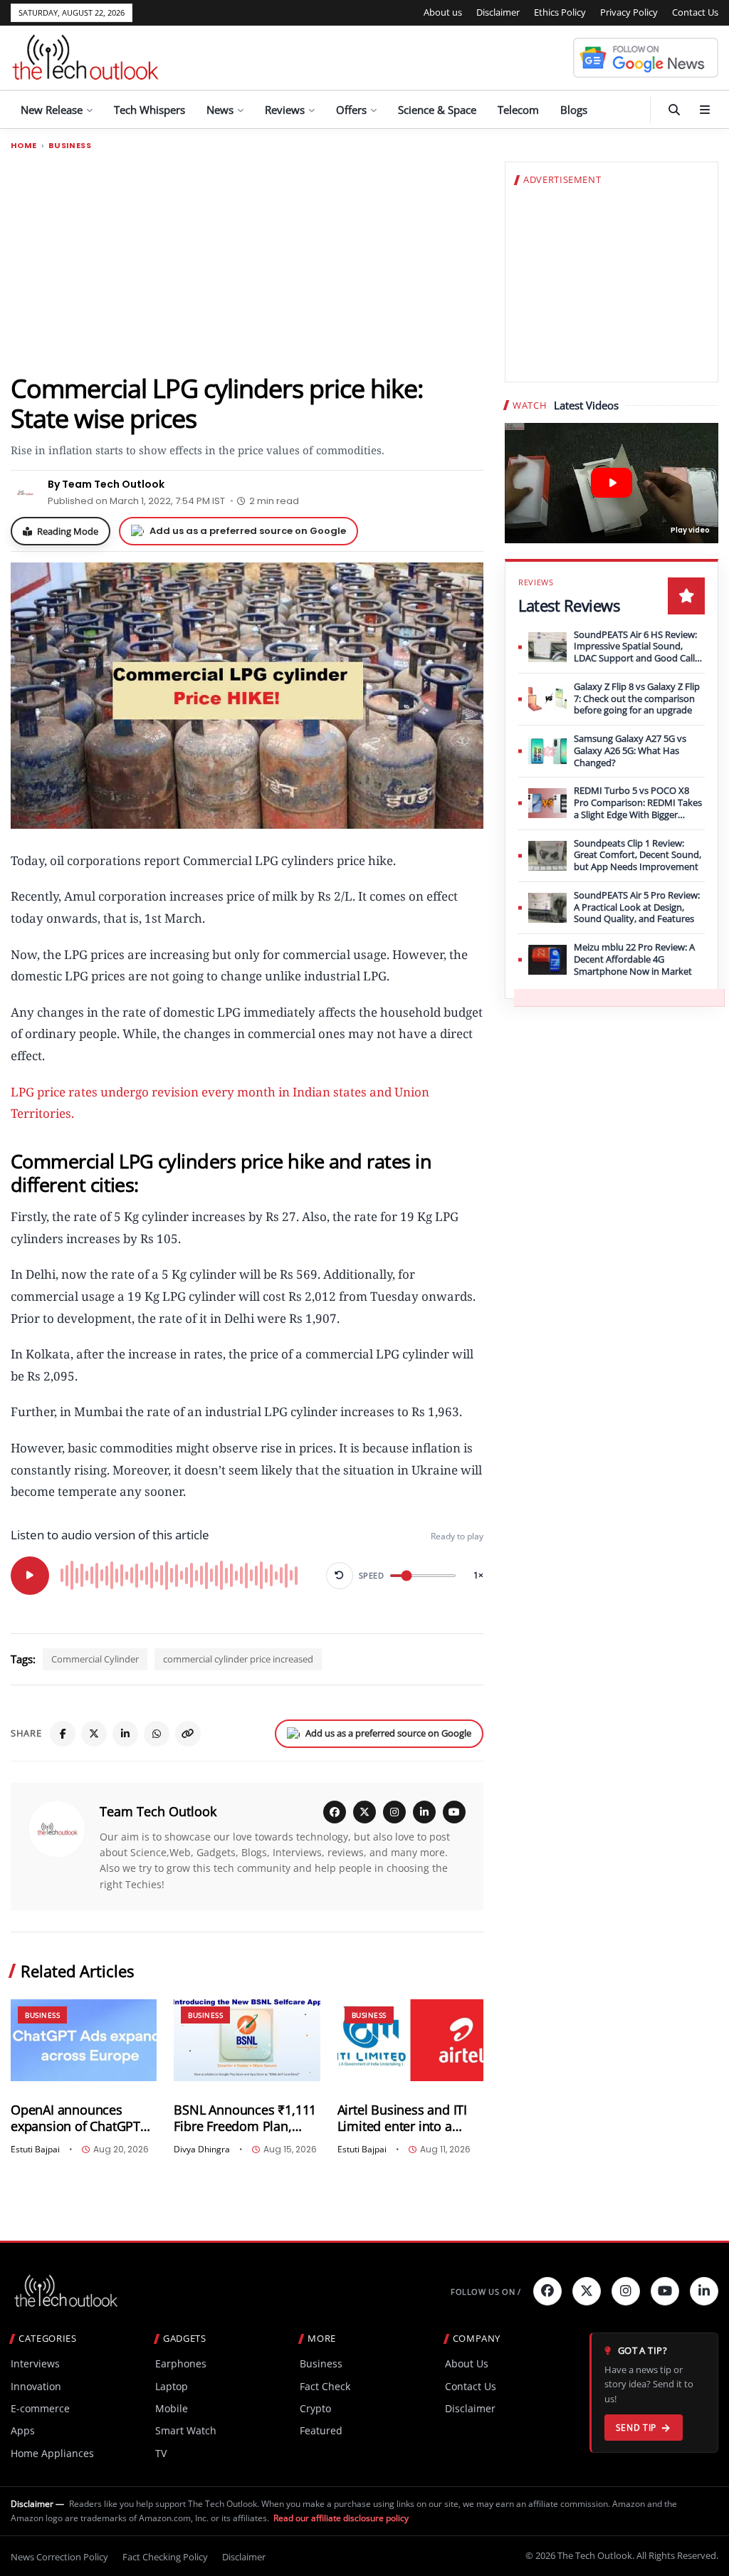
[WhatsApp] (157, 1734)
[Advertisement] (247, 261)
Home (24, 146)
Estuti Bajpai (35, 2150)
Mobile (172, 2408)
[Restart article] (340, 1576)
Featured (321, 2430)
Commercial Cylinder (95, 1659)
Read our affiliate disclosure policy (341, 2518)
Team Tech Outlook (158, 1811)
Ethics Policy (560, 12)
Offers (351, 110)
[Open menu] (705, 110)
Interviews (35, 2363)
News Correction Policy (59, 2557)
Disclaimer (498, 12)
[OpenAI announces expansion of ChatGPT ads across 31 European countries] (84, 2040)
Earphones (181, 2363)
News (220, 110)
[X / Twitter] (364, 1812)
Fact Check (325, 2386)
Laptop (172, 2386)
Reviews (285, 110)
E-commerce (40, 2408)
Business (70, 146)
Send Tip (636, 2428)
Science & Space (437, 110)
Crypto (315, 2408)
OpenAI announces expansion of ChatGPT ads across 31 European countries (81, 2118)
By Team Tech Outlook (106, 484)
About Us (467, 2363)
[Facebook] (63, 1734)
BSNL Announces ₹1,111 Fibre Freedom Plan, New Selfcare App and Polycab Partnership (245, 2118)
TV (161, 2453)
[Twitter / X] (94, 1734)
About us (443, 12)
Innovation (36, 2386)
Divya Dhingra (202, 2150)
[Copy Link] (188, 1734)
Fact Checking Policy (165, 2557)
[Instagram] (394, 1812)
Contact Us (695, 12)
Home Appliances (52, 2453)
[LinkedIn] (125, 1734)
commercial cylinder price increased (238, 1659)
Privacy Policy (629, 12)
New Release (52, 110)
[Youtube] (665, 2291)
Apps (23, 2430)
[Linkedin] (704, 2291)
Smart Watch (186, 2430)
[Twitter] (587, 2291)
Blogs (574, 110)
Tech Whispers (150, 110)
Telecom (518, 110)
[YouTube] (454, 1812)
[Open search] (674, 110)
